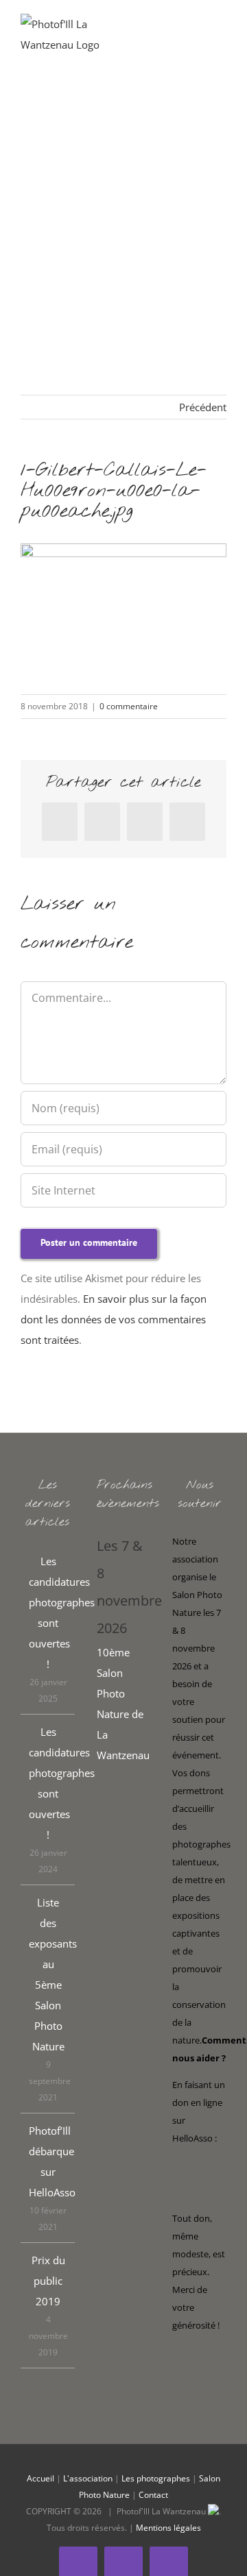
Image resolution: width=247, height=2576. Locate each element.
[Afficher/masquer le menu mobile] (221, 35)
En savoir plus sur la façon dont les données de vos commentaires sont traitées (114, 1319)
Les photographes (156, 2478)
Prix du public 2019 (48, 2281)
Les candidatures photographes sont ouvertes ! (48, 1612)
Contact (153, 2495)
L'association (88, 2478)
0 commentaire (129, 706)
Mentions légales (168, 2528)
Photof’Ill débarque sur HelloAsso (48, 2161)
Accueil (40, 2478)
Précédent (203, 407)
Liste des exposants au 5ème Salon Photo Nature (48, 1974)
